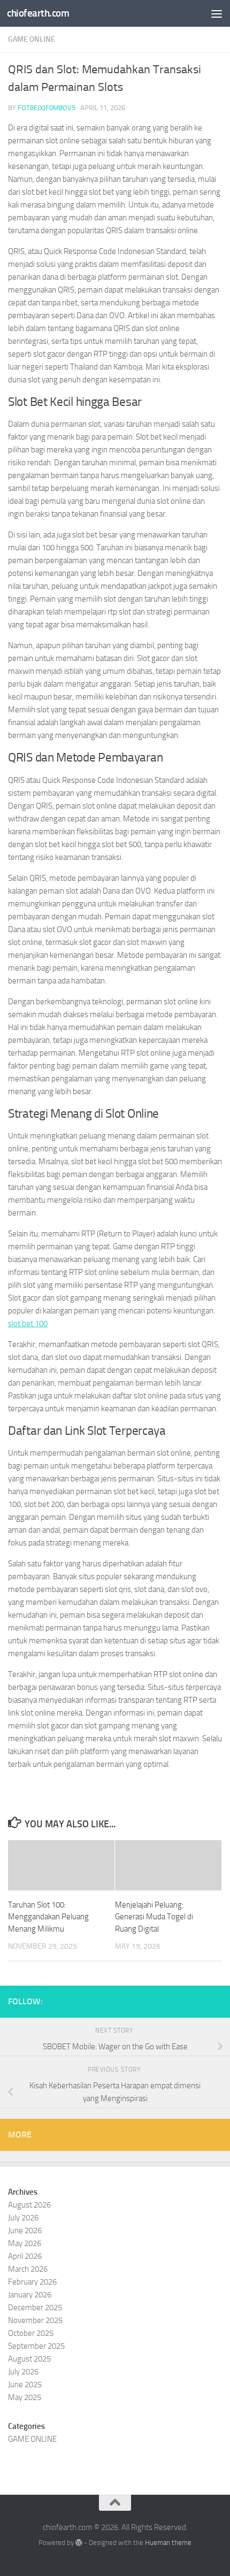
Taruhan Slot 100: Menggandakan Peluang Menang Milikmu (48, 1917)
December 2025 (35, 2308)
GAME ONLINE (32, 39)
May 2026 (25, 2243)
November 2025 (35, 2320)
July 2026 (23, 2218)
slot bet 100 (28, 1324)
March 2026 (28, 2269)
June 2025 (25, 2385)
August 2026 (29, 2205)
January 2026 (30, 2295)
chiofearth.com (38, 13)
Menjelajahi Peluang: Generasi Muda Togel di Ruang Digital (154, 1917)
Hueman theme (168, 2543)
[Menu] (217, 13)
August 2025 (29, 2359)
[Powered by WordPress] (79, 2543)
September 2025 (36, 2346)
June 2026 (25, 2231)
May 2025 (25, 2397)
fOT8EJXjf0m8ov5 (47, 108)
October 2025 (31, 2333)
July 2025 (23, 2372)
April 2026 (25, 2256)
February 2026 (32, 2282)
